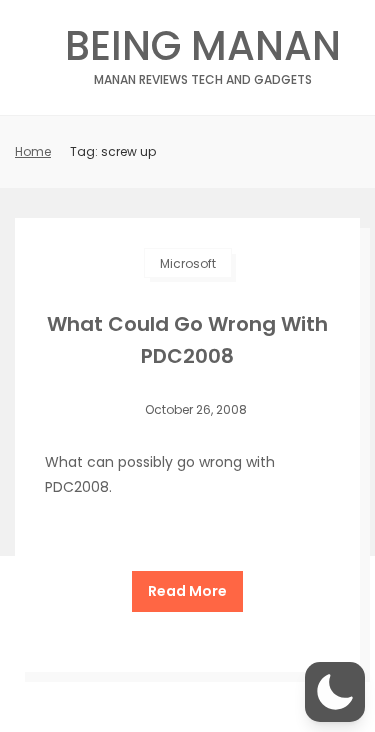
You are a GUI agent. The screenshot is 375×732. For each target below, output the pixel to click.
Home (33, 151)
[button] (335, 692)
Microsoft (188, 263)
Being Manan (203, 51)
